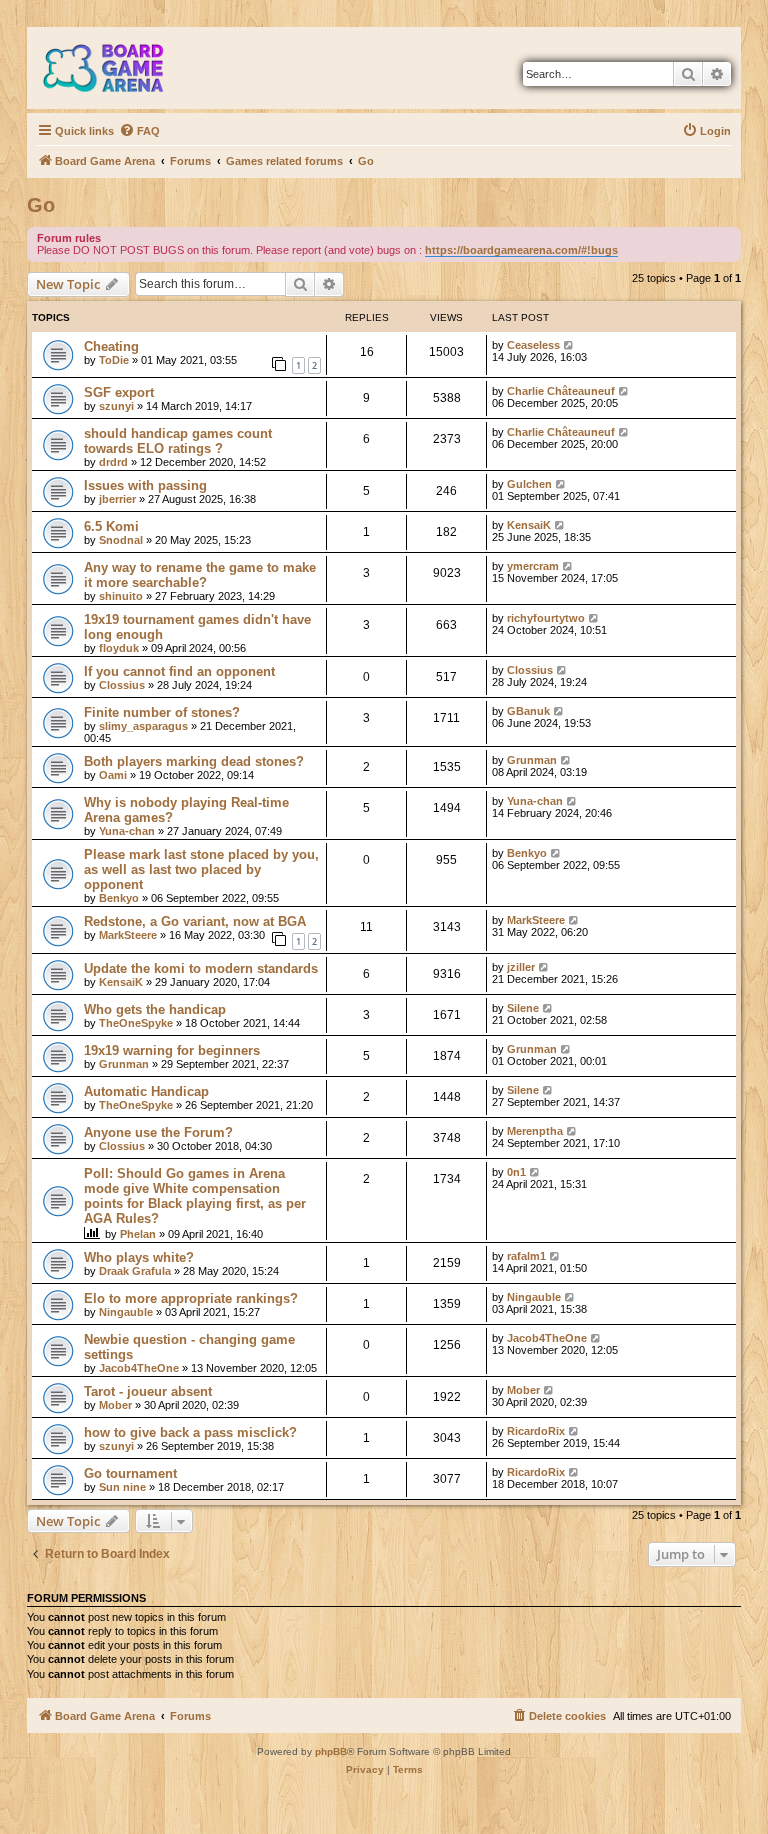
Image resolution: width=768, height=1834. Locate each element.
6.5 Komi (111, 526)
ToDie (114, 360)
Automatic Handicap (146, 1091)
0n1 (516, 1172)
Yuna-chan (127, 831)
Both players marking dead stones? (194, 761)
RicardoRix (536, 1431)
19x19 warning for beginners (172, 1050)
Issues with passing (145, 485)
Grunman (532, 760)
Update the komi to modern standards (201, 968)
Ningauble (126, 1312)
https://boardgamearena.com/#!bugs (521, 250)
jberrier (117, 499)
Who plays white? (139, 1257)
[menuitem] (139, 131)
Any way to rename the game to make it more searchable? (200, 575)
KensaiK (529, 525)
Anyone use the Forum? (158, 1132)
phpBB (331, 1751)
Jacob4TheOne (139, 1368)
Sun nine (122, 1487)
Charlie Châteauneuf (561, 391)
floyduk (119, 648)
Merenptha (535, 1131)
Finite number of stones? (162, 712)
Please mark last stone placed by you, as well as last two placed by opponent (201, 869)
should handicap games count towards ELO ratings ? (178, 441)
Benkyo (119, 898)
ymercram (533, 566)
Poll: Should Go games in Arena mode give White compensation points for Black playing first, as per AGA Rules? (195, 1196)
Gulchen (529, 484)
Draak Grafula (135, 1271)
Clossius (122, 685)
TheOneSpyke (136, 1023)
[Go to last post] (569, 345)
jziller (521, 967)
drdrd (113, 462)
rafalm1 (526, 1256)
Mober (115, 1405)
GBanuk (528, 711)
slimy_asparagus (143, 726)
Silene (523, 1008)
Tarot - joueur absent (148, 1391)
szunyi (116, 406)
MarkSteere (128, 935)
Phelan (138, 1234)
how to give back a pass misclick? (190, 1432)
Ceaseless (533, 345)
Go (41, 205)
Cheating (111, 346)
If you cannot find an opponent (179, 671)
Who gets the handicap (155, 1009)
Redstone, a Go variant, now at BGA (195, 921)
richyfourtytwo (546, 618)
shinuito (121, 596)
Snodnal (121, 540)
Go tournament (130, 1473)
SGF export (119, 392)
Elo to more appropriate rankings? (191, 1298)
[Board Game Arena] (118, 68)
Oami (113, 775)
